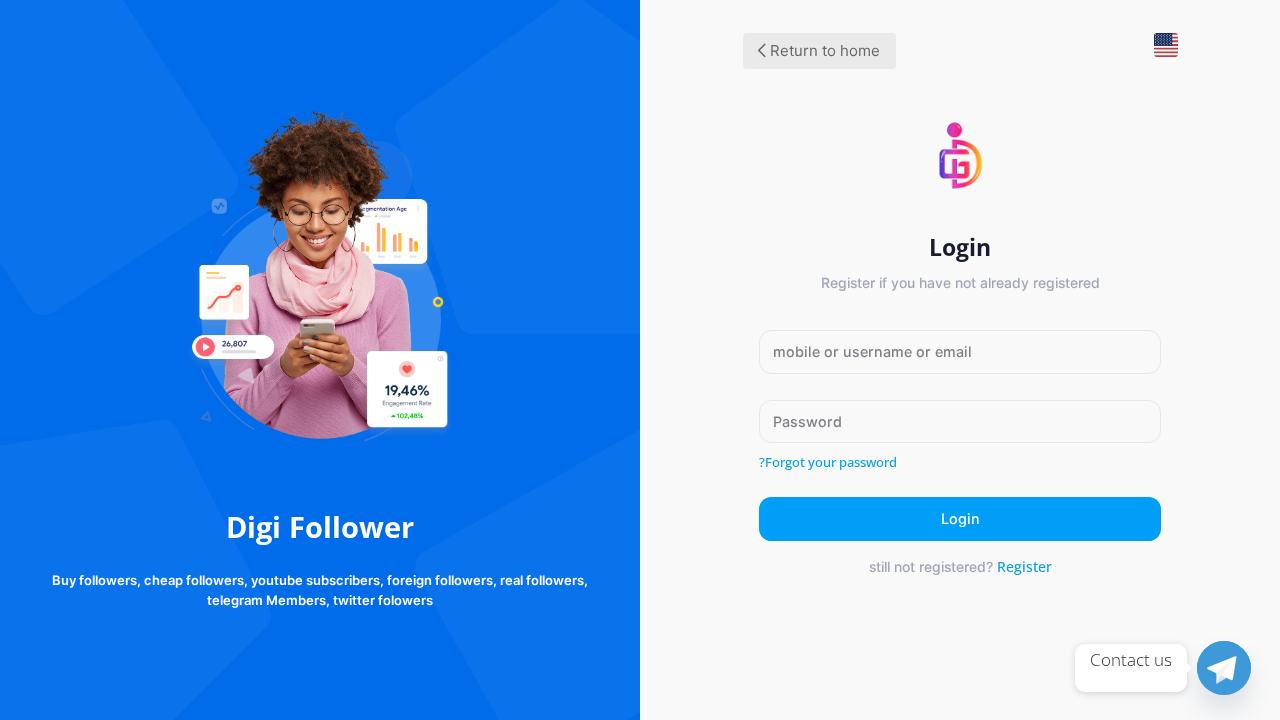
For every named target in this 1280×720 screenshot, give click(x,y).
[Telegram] (1224, 668)
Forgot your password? (828, 462)
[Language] (1158, 53)
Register (1024, 566)
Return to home (823, 50)
